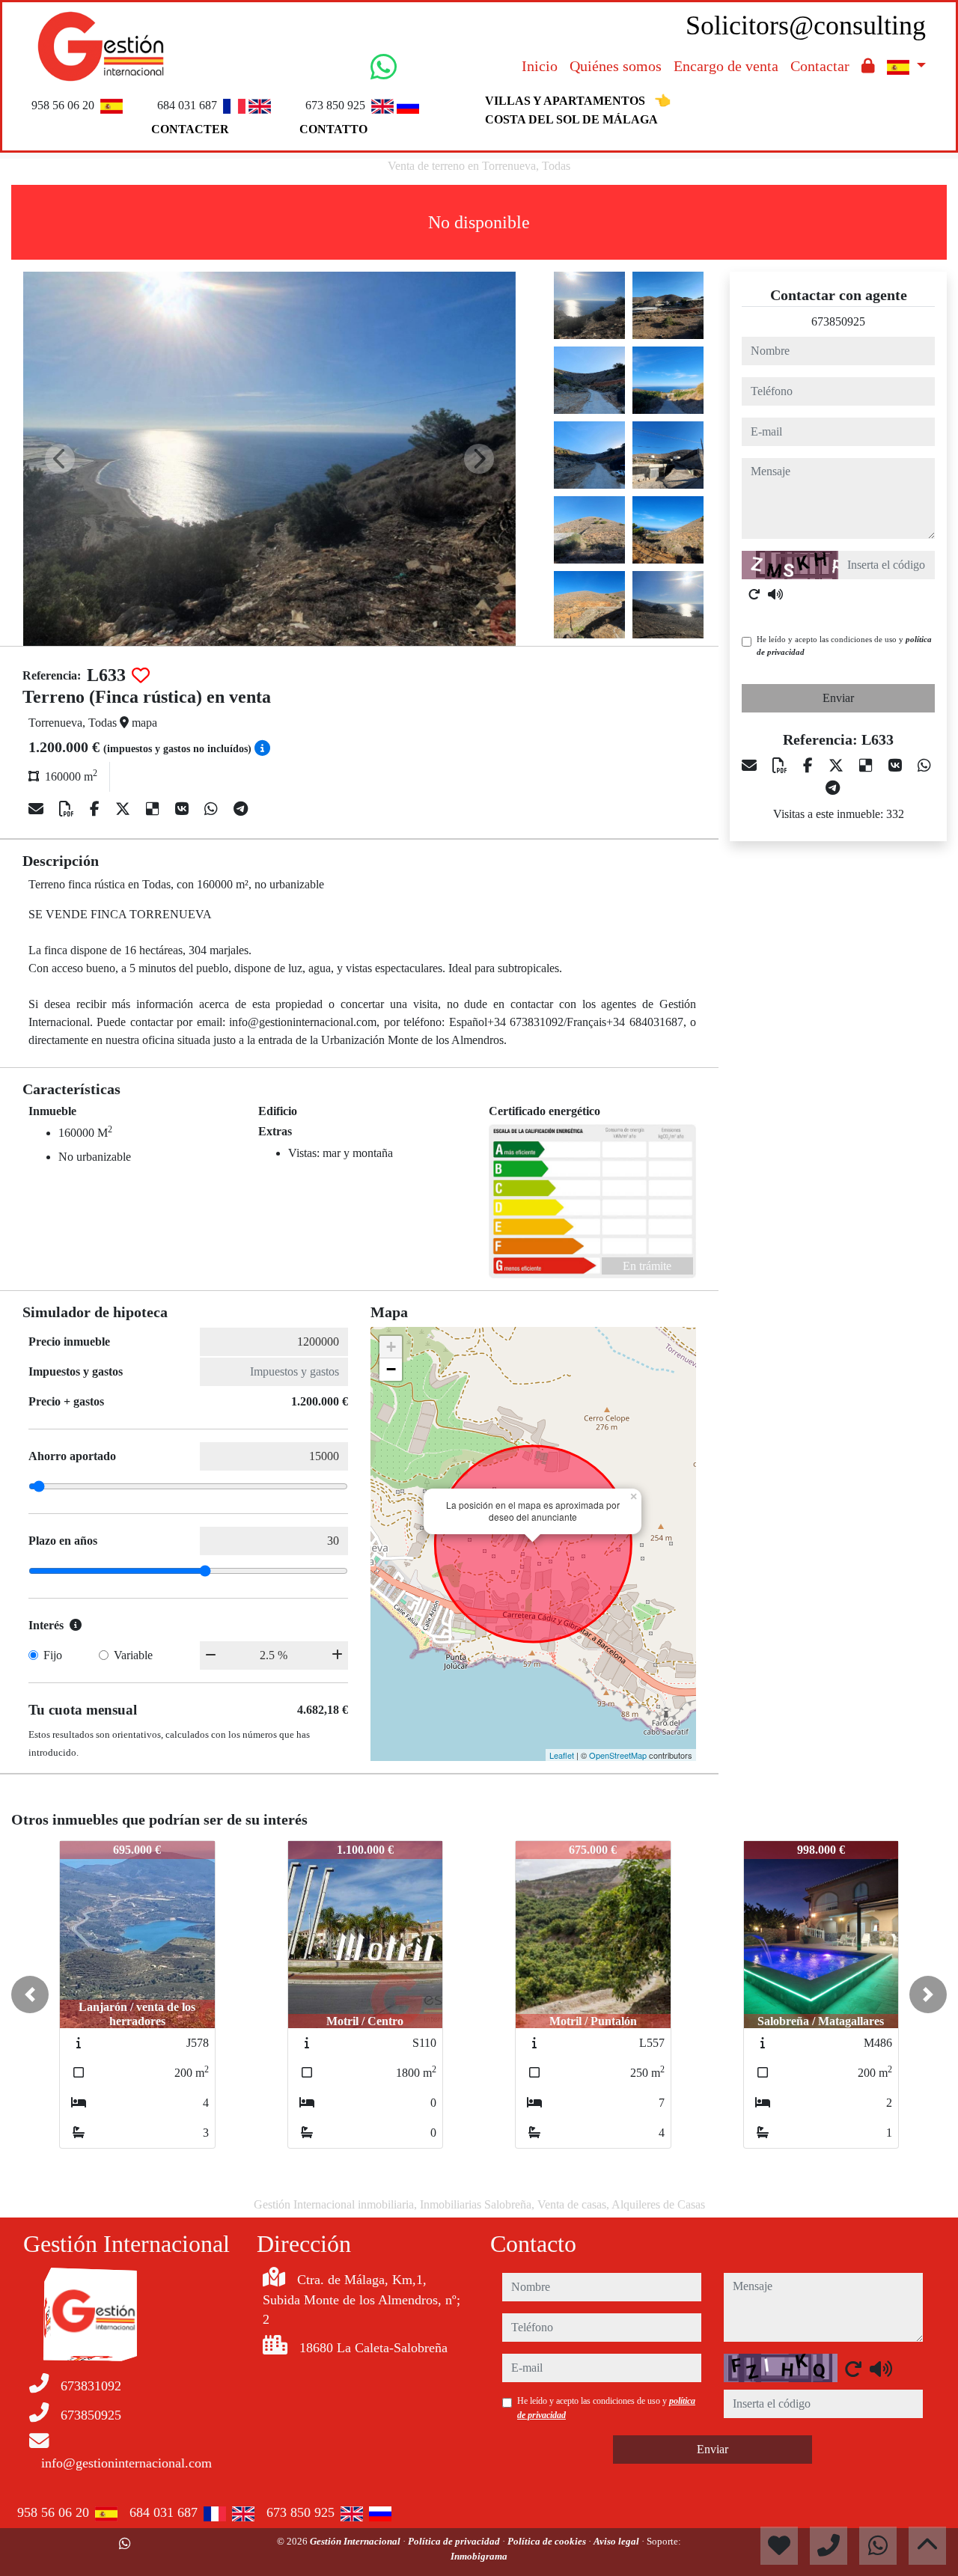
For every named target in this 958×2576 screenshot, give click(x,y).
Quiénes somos (616, 66)
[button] (30, 1994)
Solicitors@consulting (806, 25)
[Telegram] (241, 809)
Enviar (838, 698)
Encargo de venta (726, 66)
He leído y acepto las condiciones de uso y (844, 645)
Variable (133, 1655)
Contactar (820, 66)
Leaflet (562, 1755)
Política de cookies (548, 2541)
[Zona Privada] (868, 66)
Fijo (53, 1655)
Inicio (540, 66)
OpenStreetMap (618, 1755)
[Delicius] (155, 809)
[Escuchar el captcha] (775, 594)
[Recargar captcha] (754, 594)
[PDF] (68, 809)
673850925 (838, 321)
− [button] (391, 1369)
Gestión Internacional (356, 2541)
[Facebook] (97, 809)
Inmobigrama (479, 2556)
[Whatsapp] (213, 809)
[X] (125, 809)
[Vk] (184, 809)
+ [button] (391, 1347)
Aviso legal (617, 2541)
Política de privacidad (455, 2541)
